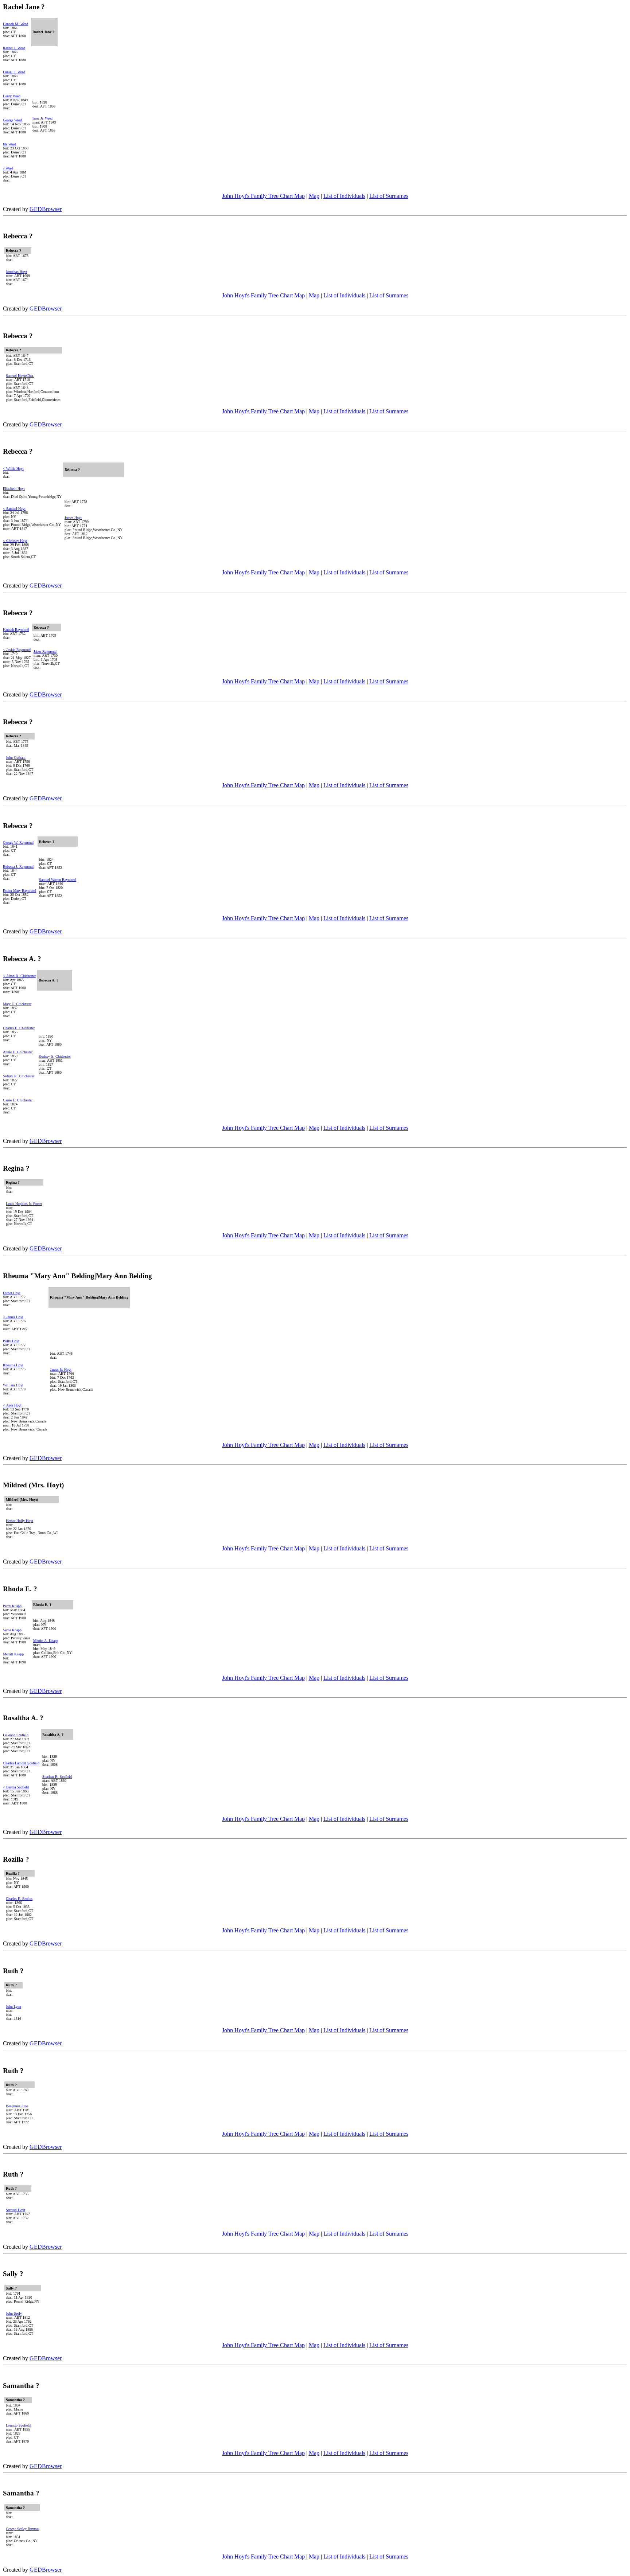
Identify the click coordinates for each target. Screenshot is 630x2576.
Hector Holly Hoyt (20, 1521)
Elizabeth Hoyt (14, 489)
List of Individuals (344, 196)
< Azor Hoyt (12, 1405)
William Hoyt (13, 1385)
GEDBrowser (46, 209)
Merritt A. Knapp (46, 1641)
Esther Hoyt (12, 1293)
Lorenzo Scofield (18, 2425)
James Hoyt (73, 518)
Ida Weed (9, 144)
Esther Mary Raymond (20, 891)
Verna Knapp (12, 1630)
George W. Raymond (18, 842)
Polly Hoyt (11, 1341)
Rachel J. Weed (14, 48)
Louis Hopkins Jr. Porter (24, 1204)
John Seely (14, 2313)
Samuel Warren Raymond (58, 880)
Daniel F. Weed (14, 72)
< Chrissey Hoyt (15, 541)
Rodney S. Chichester (55, 1056)
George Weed (12, 120)
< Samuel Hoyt (14, 509)
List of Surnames (389, 196)
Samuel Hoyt (15, 2210)
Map (314, 196)
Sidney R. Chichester (19, 1076)
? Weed (8, 168)
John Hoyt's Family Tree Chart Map (263, 196)
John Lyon (13, 2007)
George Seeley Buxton (22, 2529)
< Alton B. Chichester (19, 976)
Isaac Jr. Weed (42, 118)
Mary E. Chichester (17, 1004)
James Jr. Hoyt (61, 1369)
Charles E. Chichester (19, 1028)
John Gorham (16, 758)
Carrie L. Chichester (18, 1100)
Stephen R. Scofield (57, 1777)
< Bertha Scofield (16, 1787)
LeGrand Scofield (16, 1735)
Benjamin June (17, 2106)
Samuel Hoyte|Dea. (20, 376)
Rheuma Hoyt (13, 1365)
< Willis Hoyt (13, 469)
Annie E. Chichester (18, 1052)
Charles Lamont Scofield (21, 1763)
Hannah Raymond (16, 630)
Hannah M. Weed (15, 24)
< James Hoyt (13, 1317)
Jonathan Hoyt (16, 272)
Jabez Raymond (45, 651)
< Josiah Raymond (17, 650)
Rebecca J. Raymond (18, 867)
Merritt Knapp (13, 1654)
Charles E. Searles (19, 1899)
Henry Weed (12, 96)
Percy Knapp (12, 1606)
